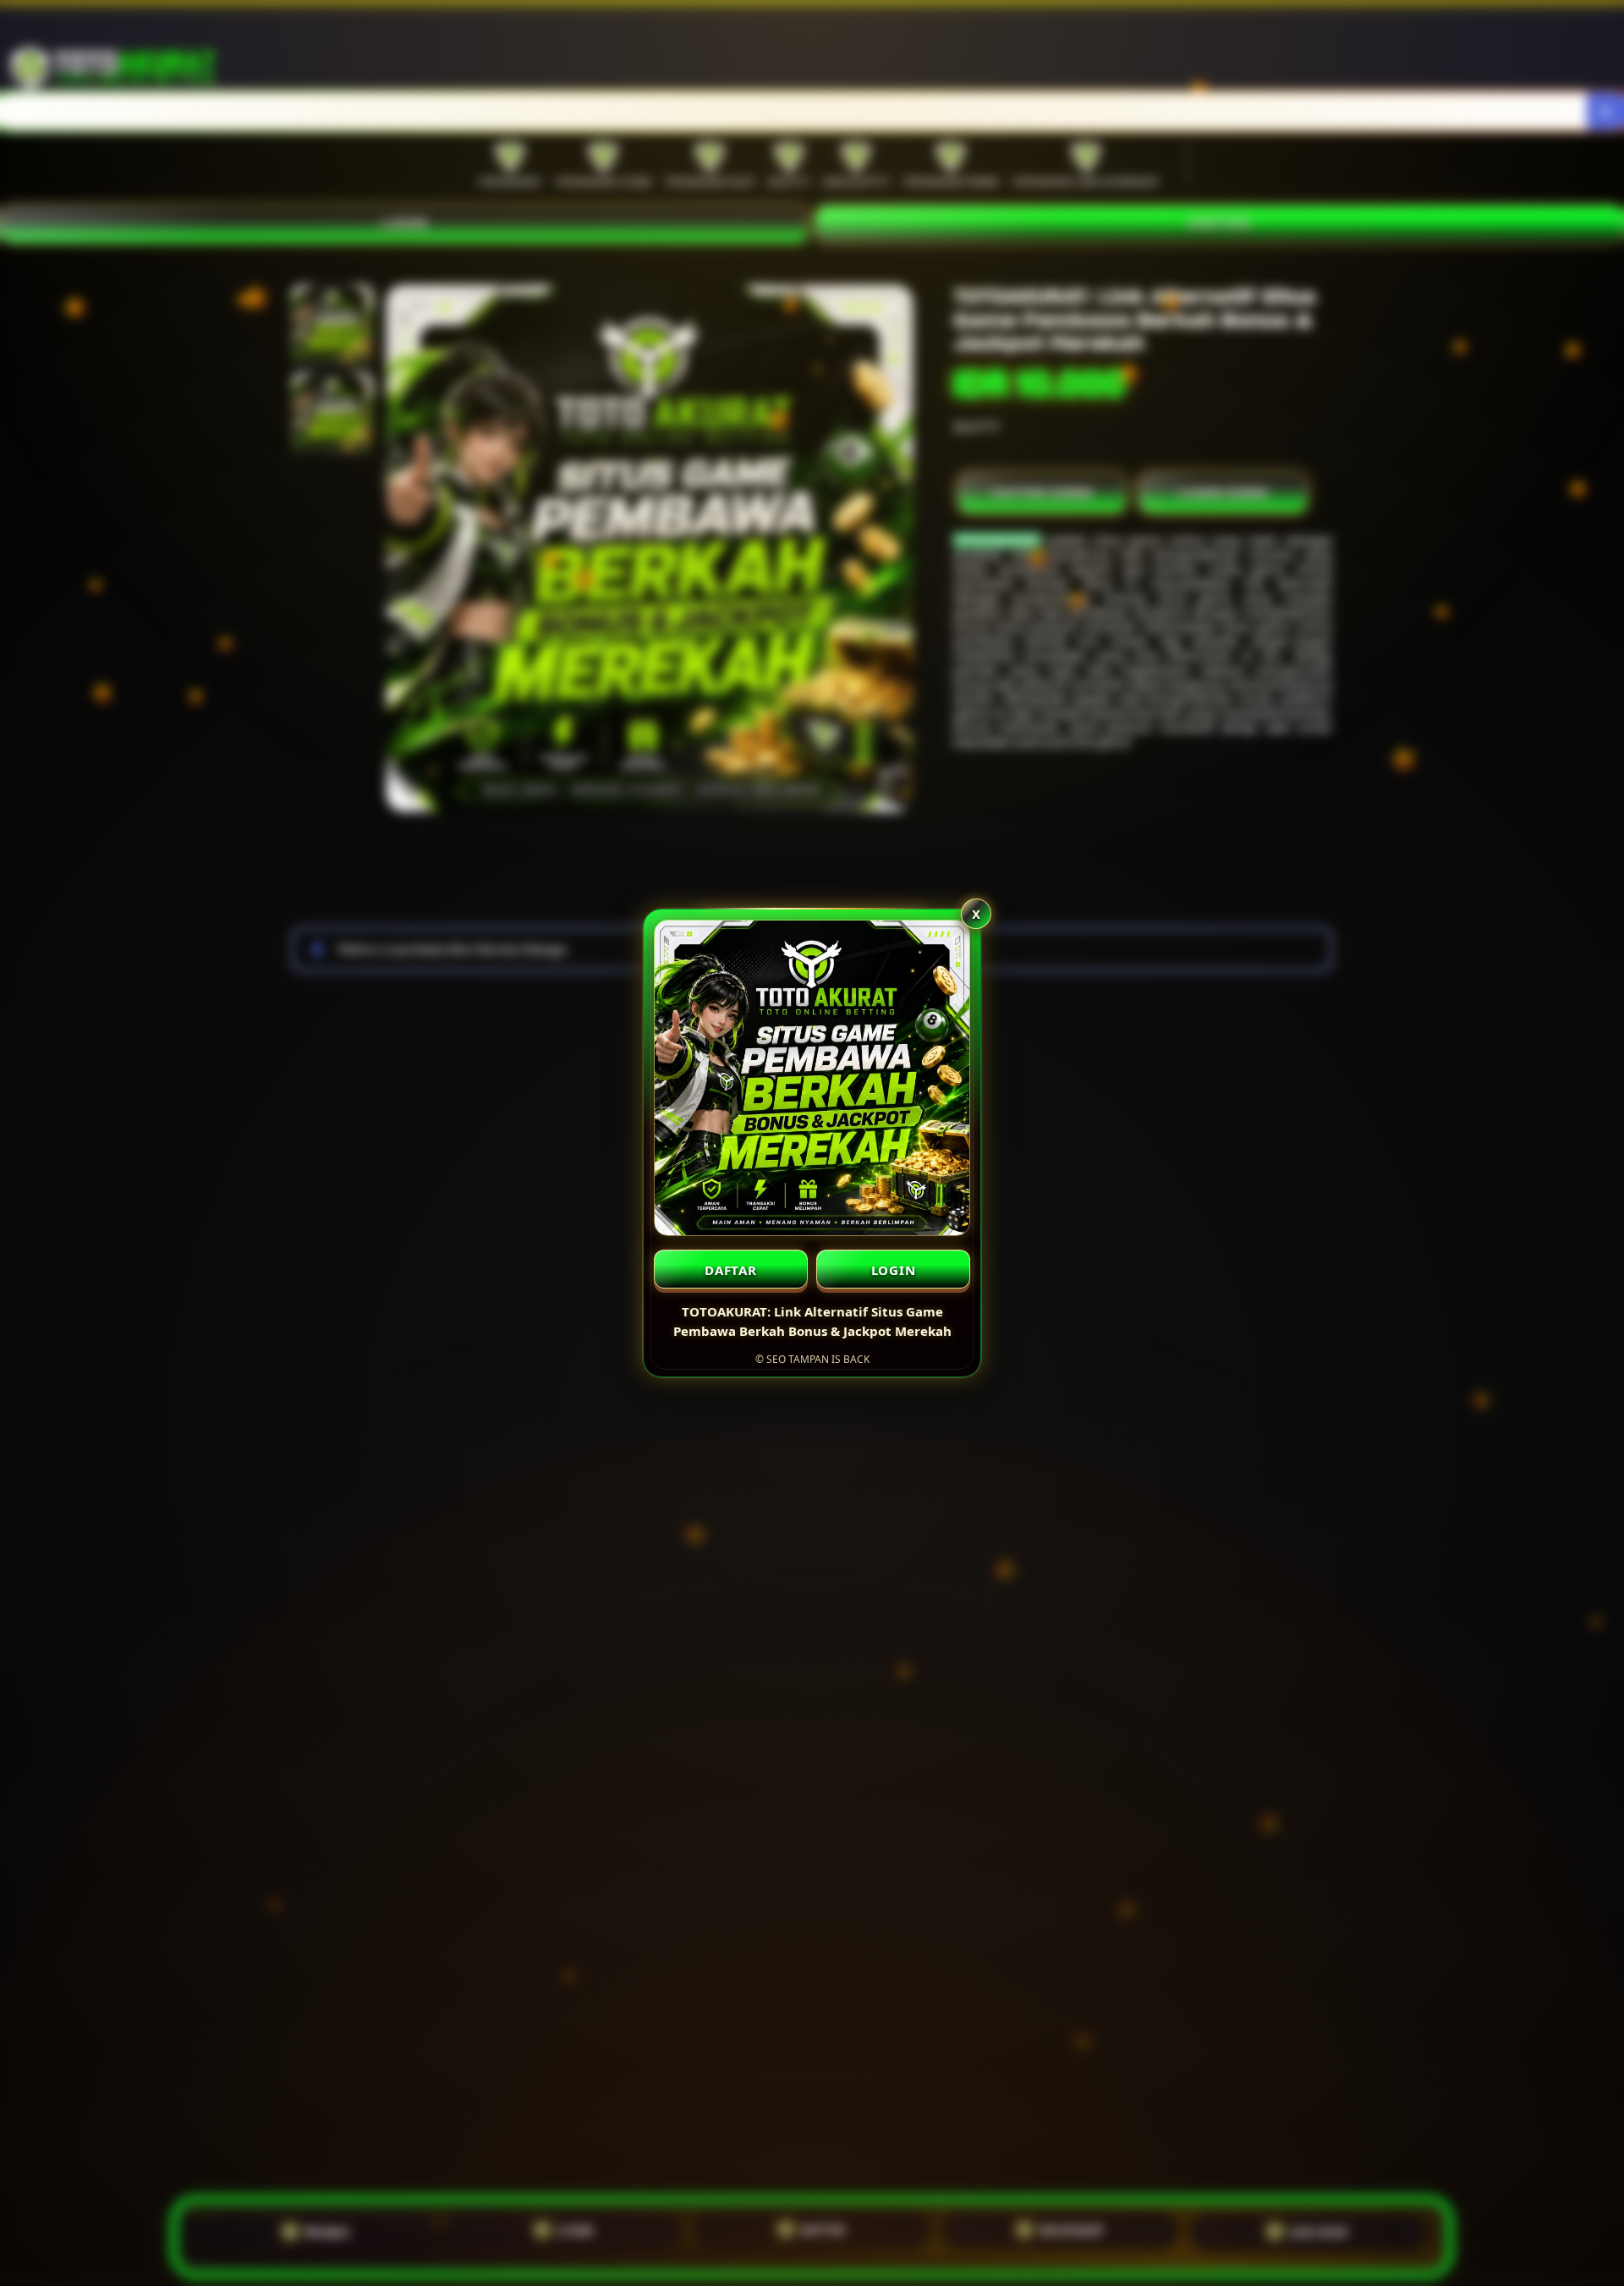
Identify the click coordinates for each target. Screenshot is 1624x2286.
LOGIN (894, 1270)
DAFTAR (731, 1270)
